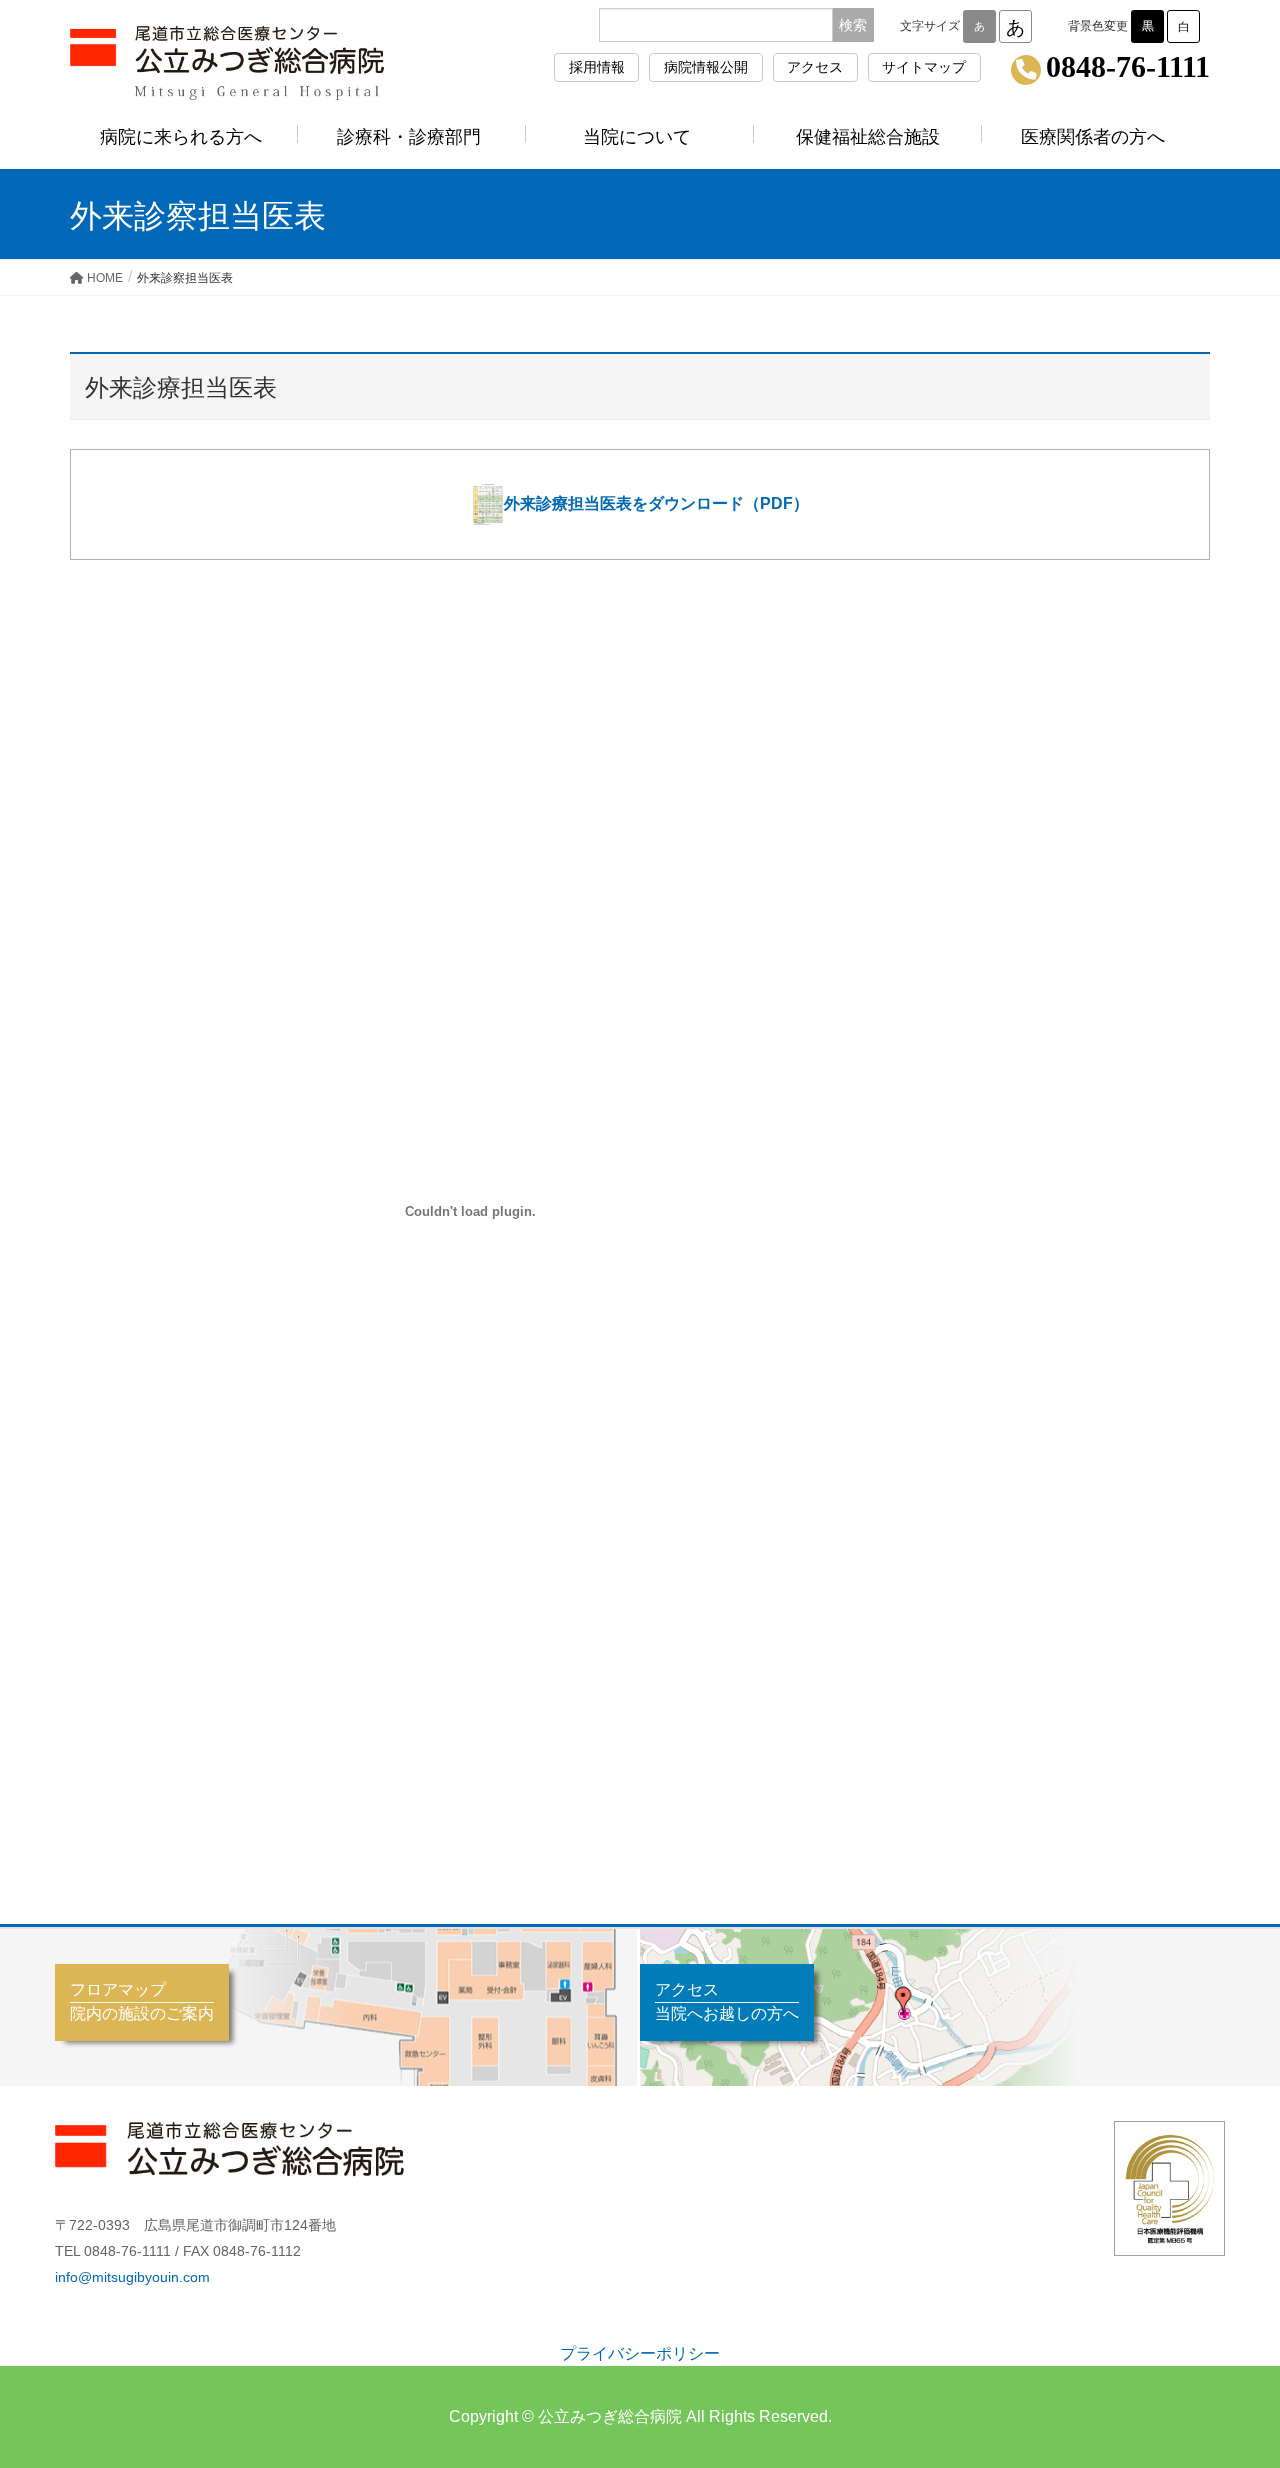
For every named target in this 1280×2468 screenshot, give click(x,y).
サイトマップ (924, 67)
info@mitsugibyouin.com (132, 2277)
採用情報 (597, 67)
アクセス (815, 67)
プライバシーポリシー (640, 2353)
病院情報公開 (706, 67)
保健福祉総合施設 (868, 137)
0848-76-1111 (1128, 68)
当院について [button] (637, 137)
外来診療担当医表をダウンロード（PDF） (656, 502)
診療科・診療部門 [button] (409, 137)
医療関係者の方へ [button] (1093, 137)
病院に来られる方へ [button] (181, 137)
